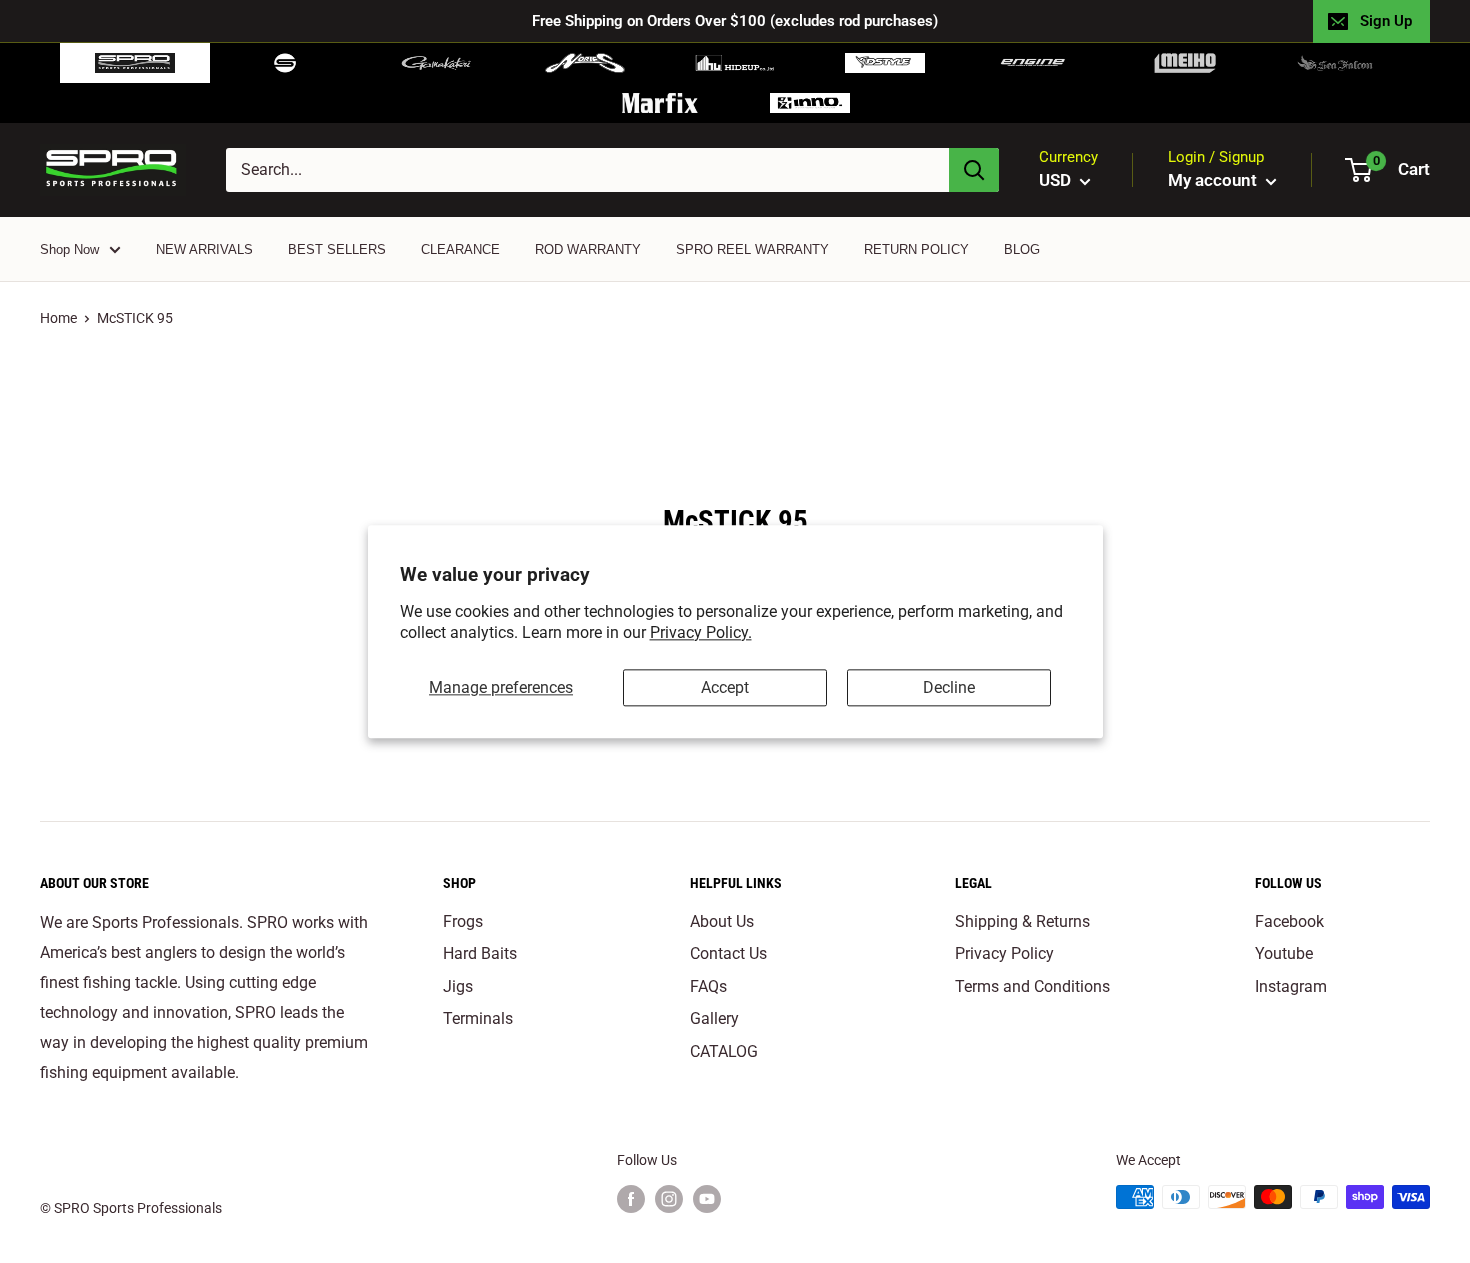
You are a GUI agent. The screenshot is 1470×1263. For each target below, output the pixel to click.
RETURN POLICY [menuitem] (916, 249)
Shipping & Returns (1022, 921)
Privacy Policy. (701, 632)
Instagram (1291, 986)
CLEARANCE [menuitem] (460, 249)
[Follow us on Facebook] (631, 1199)
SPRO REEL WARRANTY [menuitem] (752, 249)
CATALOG (724, 1051)
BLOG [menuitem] (1022, 249)
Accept (725, 687)
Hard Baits (480, 953)
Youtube (1284, 953)
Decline (949, 687)
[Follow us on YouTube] (707, 1199)
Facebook (1289, 921)
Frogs (463, 921)
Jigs (458, 986)
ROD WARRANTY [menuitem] (588, 249)
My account (1214, 180)
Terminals (478, 1018)
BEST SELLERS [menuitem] (337, 249)
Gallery (714, 1018)
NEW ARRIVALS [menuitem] (204, 249)
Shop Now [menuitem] (69, 249)
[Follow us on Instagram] (669, 1199)
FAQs (708, 986)
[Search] (974, 170)
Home (58, 318)
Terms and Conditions (1032, 986)
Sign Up (1386, 21)
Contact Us (728, 953)
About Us (722, 921)
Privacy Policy (1004, 953)
